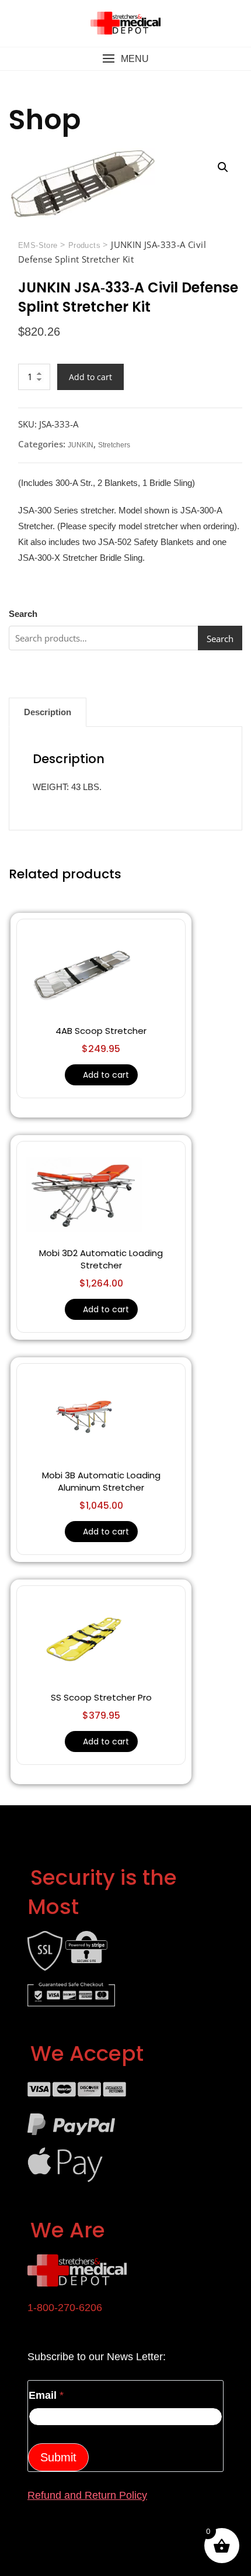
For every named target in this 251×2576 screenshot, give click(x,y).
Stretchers (114, 445)
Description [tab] (48, 712)
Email (46, 2395)
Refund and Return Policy (87, 2495)
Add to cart (90, 377)
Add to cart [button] (106, 1075)
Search (23, 614)
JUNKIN (81, 445)
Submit (58, 2457)
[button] (125, 59)
